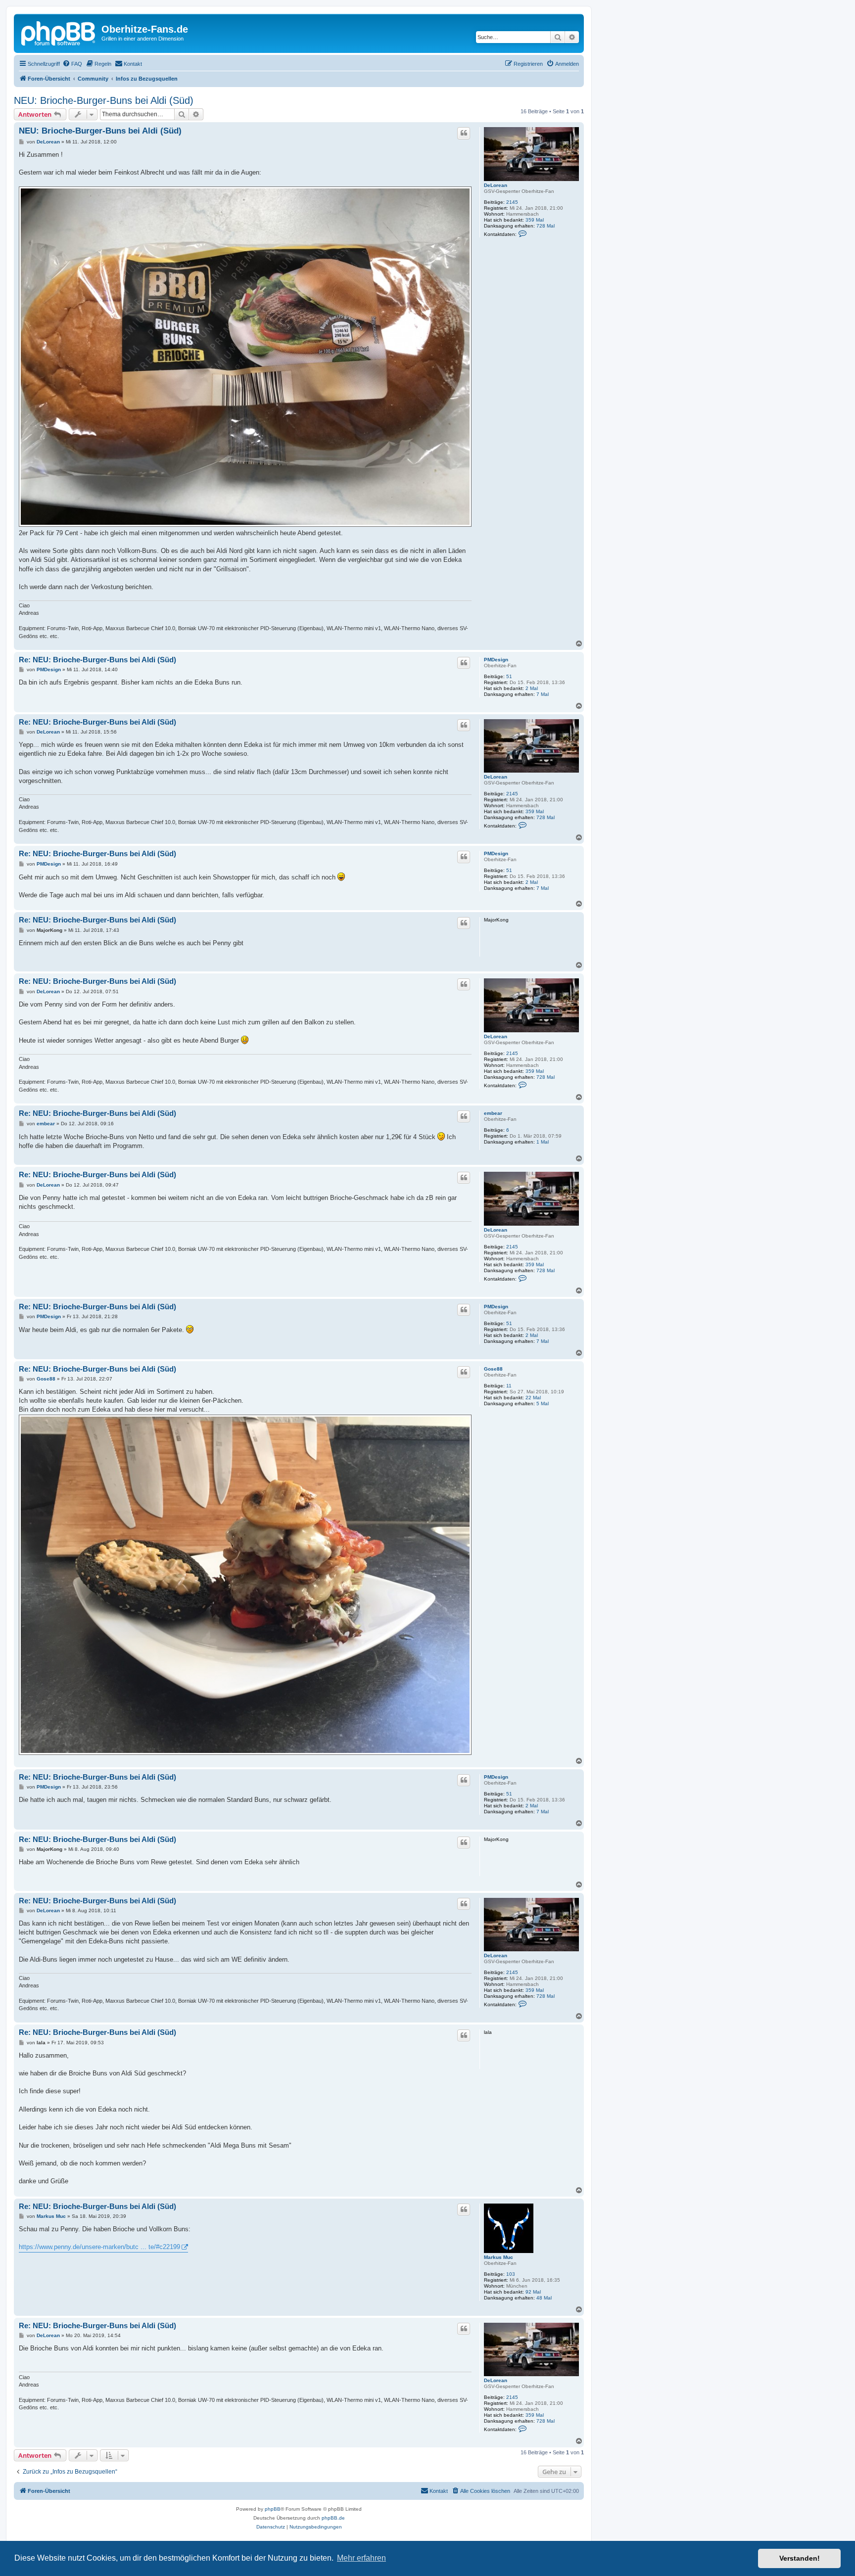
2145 (512, 202)
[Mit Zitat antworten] (464, 133)
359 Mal (535, 220)
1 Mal (543, 1142)
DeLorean (496, 185)
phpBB (273, 2509)
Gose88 (493, 1369)
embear (493, 1113)
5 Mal (543, 1403)
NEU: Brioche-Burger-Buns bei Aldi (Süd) (104, 100)
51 (509, 676)
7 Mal (543, 694)
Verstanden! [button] (800, 2558)
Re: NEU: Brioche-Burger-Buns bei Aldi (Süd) (97, 660)
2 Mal (532, 688)
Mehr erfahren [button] (361, 2558)
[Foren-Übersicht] (59, 32)
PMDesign (496, 660)
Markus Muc (499, 2257)
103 (511, 2274)
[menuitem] (72, 64)
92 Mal (533, 2292)
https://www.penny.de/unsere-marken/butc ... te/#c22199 (99, 2247)
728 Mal (546, 226)
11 (509, 1386)
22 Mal (533, 1398)
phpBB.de (333, 2518)
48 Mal (544, 2298)
